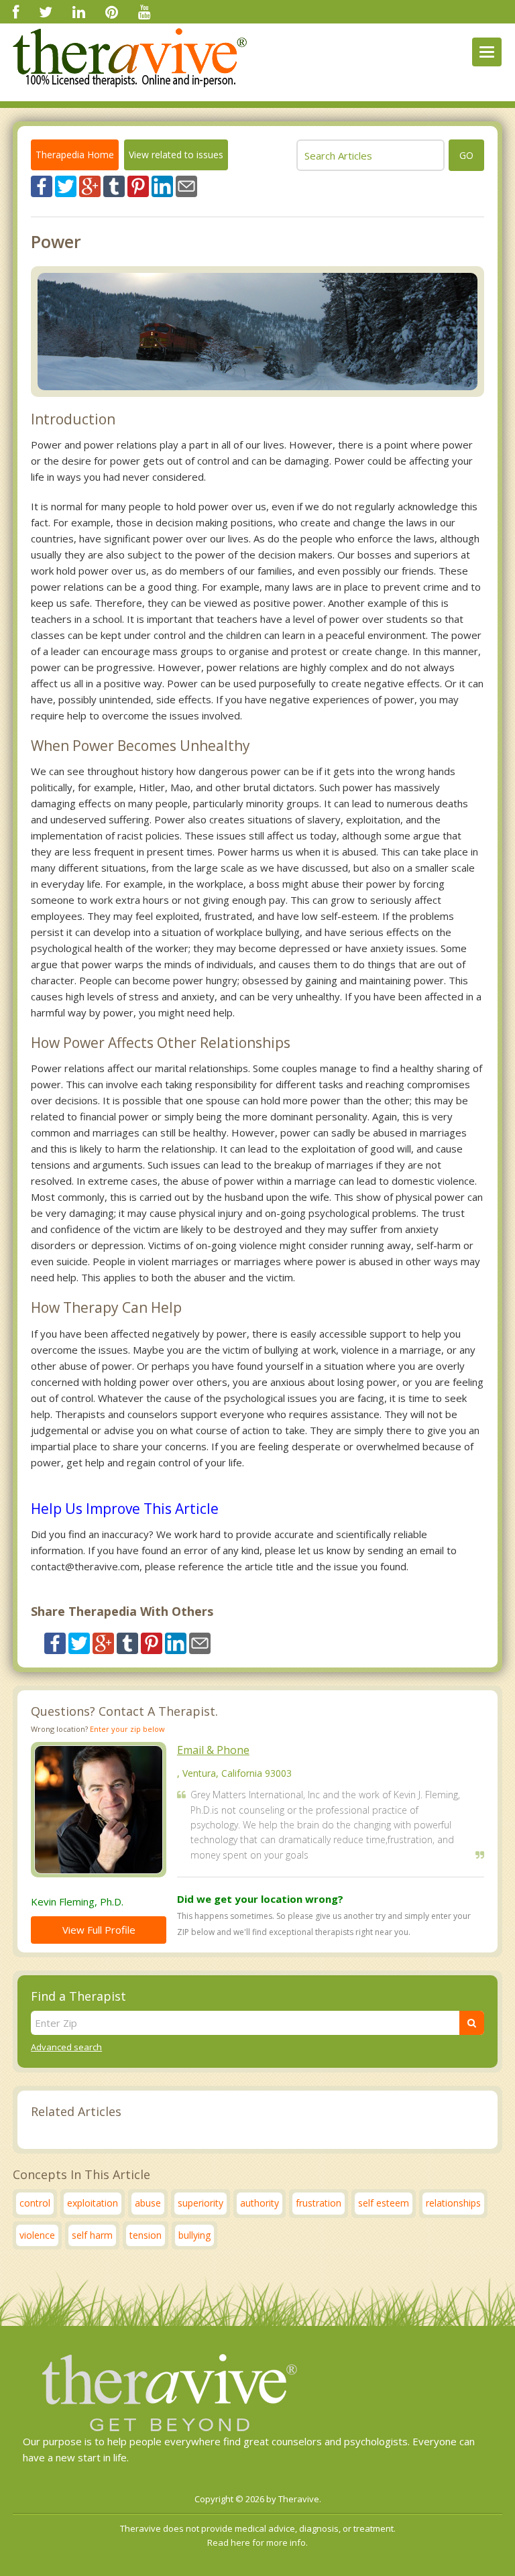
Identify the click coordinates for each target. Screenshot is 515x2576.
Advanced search (66, 2047)
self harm (92, 2235)
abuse (148, 2203)
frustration (319, 2203)
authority (260, 2203)
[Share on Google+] (90, 185)
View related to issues (176, 155)
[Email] (186, 185)
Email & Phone (213, 1750)
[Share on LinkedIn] (162, 185)
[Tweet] (66, 185)
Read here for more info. (257, 2542)
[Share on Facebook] (42, 185)
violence (37, 2235)
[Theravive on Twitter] (46, 11)
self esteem (384, 2203)
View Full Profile (99, 1930)
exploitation (93, 2203)
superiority (201, 2203)
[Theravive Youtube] (145, 11)
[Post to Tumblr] (114, 185)
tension (146, 2235)
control (35, 2203)
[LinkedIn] (79, 11)
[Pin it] (138, 185)
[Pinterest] (112, 11)
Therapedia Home (75, 155)
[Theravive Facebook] (16, 11)
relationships (453, 2203)
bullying (194, 2235)
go (466, 155)
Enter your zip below (127, 1729)
